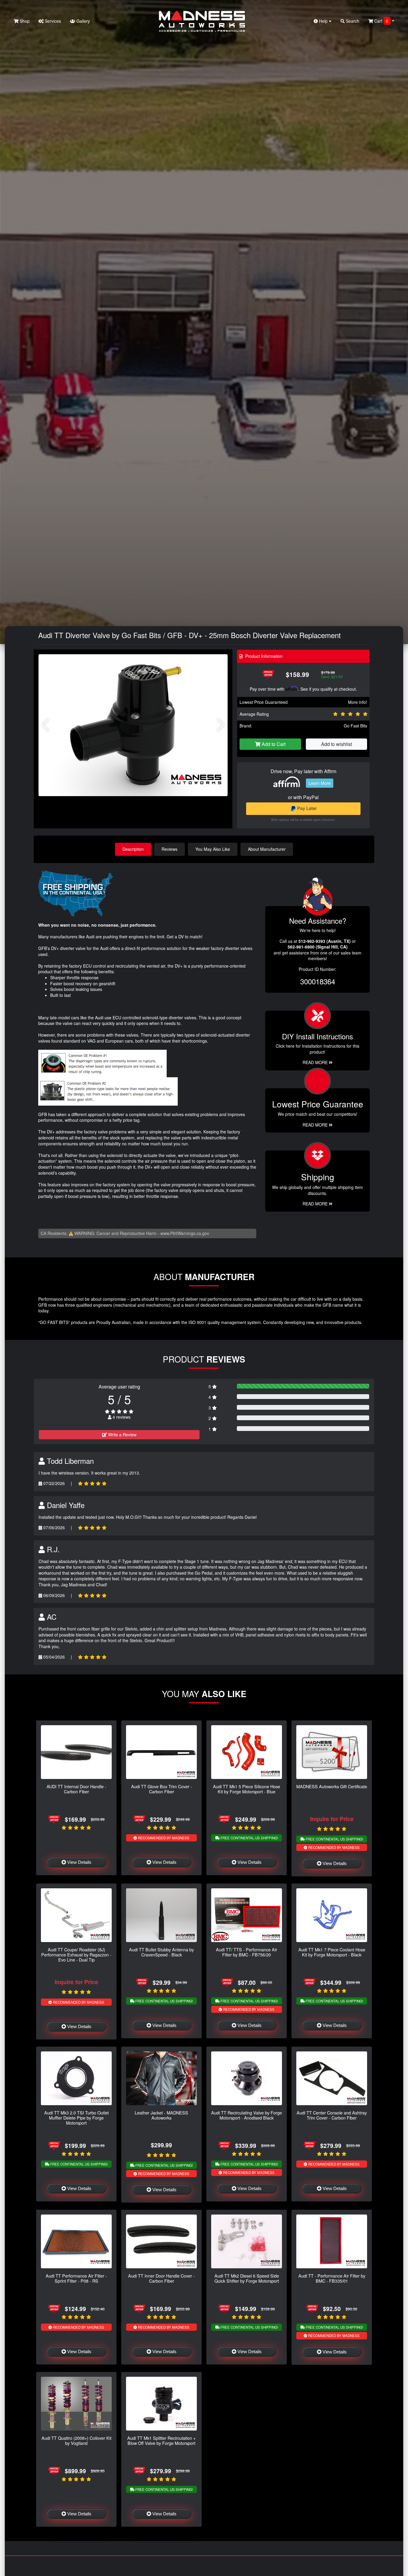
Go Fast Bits (355, 726)
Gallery (83, 21)
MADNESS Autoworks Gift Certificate (332, 1786)
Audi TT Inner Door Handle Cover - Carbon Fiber (161, 2278)
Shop (24, 21)
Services (52, 21)
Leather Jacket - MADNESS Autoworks (161, 2115)
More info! (358, 702)
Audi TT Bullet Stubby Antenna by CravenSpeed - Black (161, 1952)
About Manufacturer (267, 849)
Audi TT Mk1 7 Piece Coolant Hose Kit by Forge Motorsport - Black (332, 1952)
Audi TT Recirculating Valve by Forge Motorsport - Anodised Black (247, 2115)
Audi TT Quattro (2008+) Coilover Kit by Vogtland (76, 2440)
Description (133, 849)
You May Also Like (213, 849)
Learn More (320, 783)
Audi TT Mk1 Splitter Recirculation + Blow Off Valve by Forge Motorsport (161, 2440)
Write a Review (122, 1435)
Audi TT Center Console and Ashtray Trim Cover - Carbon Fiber (332, 2115)
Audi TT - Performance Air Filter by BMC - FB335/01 (332, 2278)
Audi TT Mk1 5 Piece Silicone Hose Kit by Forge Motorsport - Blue (247, 1789)
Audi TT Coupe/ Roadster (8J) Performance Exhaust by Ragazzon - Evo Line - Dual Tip (76, 1955)
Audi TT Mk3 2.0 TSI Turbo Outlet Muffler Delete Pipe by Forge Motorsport (76, 2118)
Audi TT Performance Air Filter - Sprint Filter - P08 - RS (76, 2278)
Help (323, 21)
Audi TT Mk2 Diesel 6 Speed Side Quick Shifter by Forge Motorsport (247, 2278)
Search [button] (352, 21)
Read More (316, 1125)
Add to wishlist (336, 744)
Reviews (170, 849)
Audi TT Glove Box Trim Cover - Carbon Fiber (162, 1789)
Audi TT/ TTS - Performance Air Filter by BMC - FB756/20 (247, 1952)
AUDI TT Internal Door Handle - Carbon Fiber (76, 1789)
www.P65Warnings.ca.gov (185, 1233)
